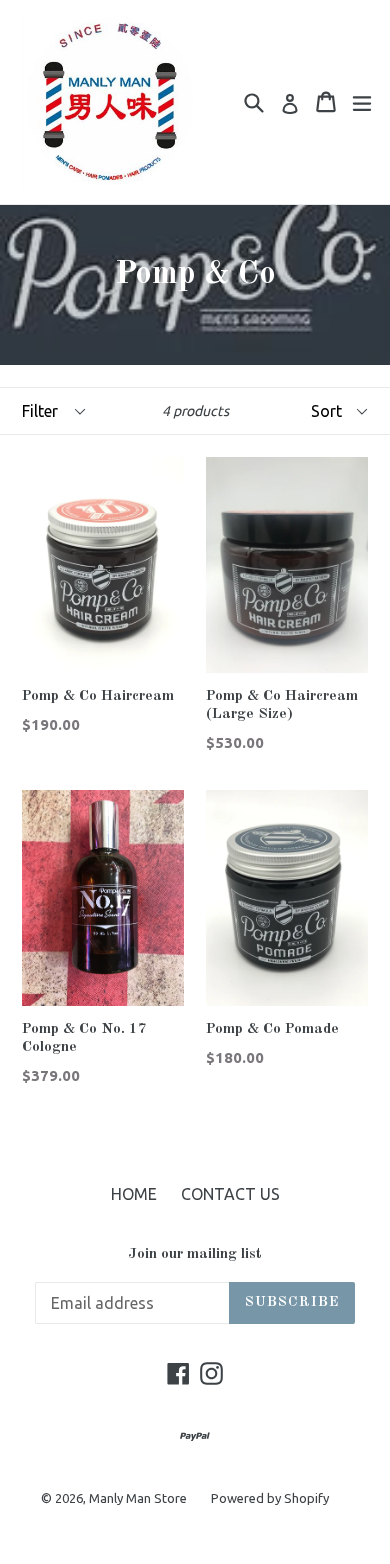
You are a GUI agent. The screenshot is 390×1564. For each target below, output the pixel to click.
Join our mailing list (195, 1254)
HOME (134, 1194)
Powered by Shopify (270, 1498)
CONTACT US (230, 1194)
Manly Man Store (138, 1498)
